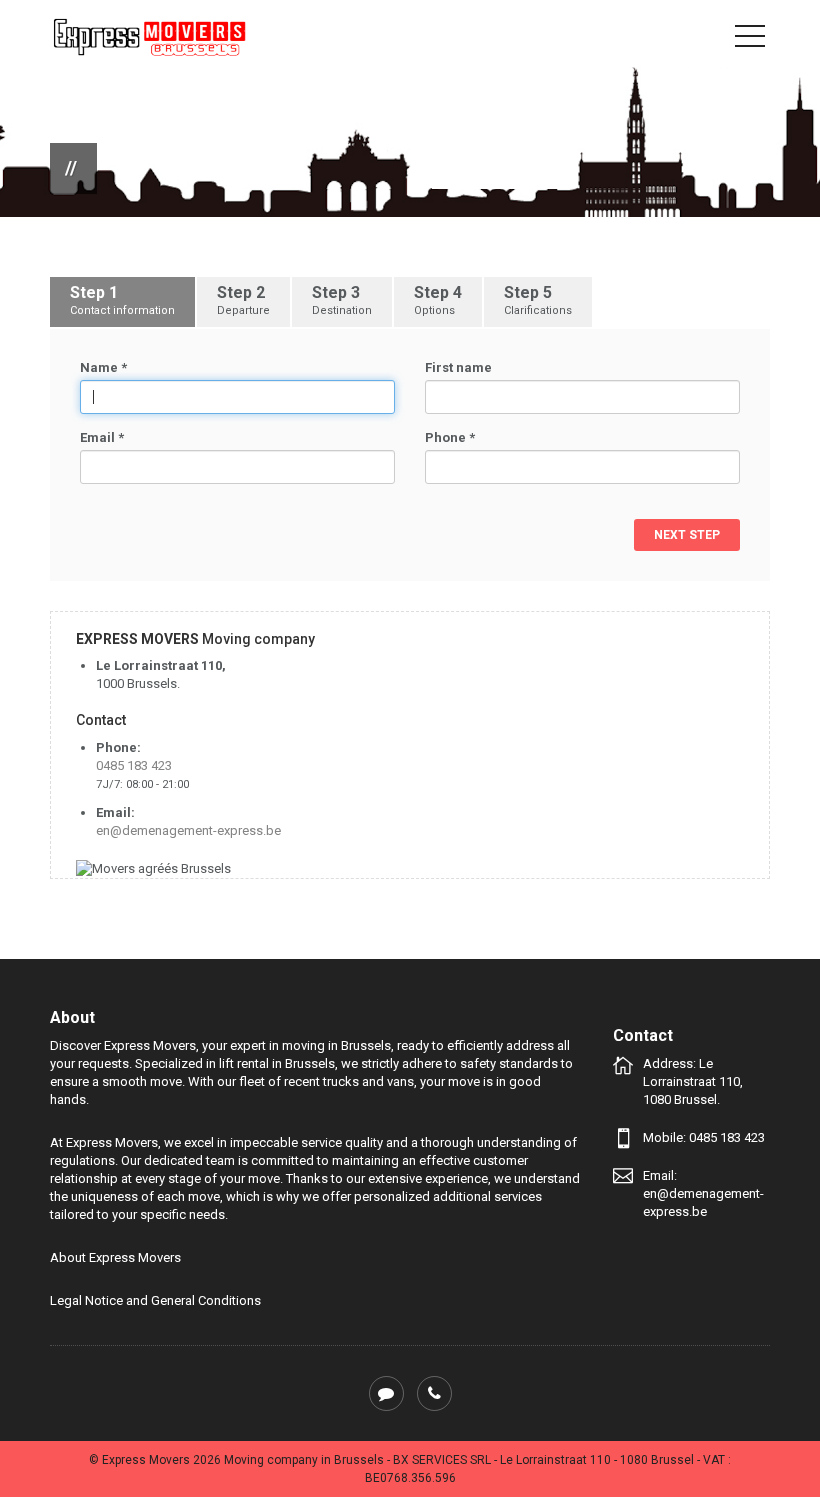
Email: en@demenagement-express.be (703, 1193)
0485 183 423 (134, 765)
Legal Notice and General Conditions (155, 1300)
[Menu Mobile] (750, 40)
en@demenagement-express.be (188, 830)
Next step (687, 535)
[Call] (434, 1393)
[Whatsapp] (386, 1393)
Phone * (450, 437)
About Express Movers (115, 1257)
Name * (103, 367)
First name (458, 367)
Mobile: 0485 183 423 (704, 1137)
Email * (102, 437)
